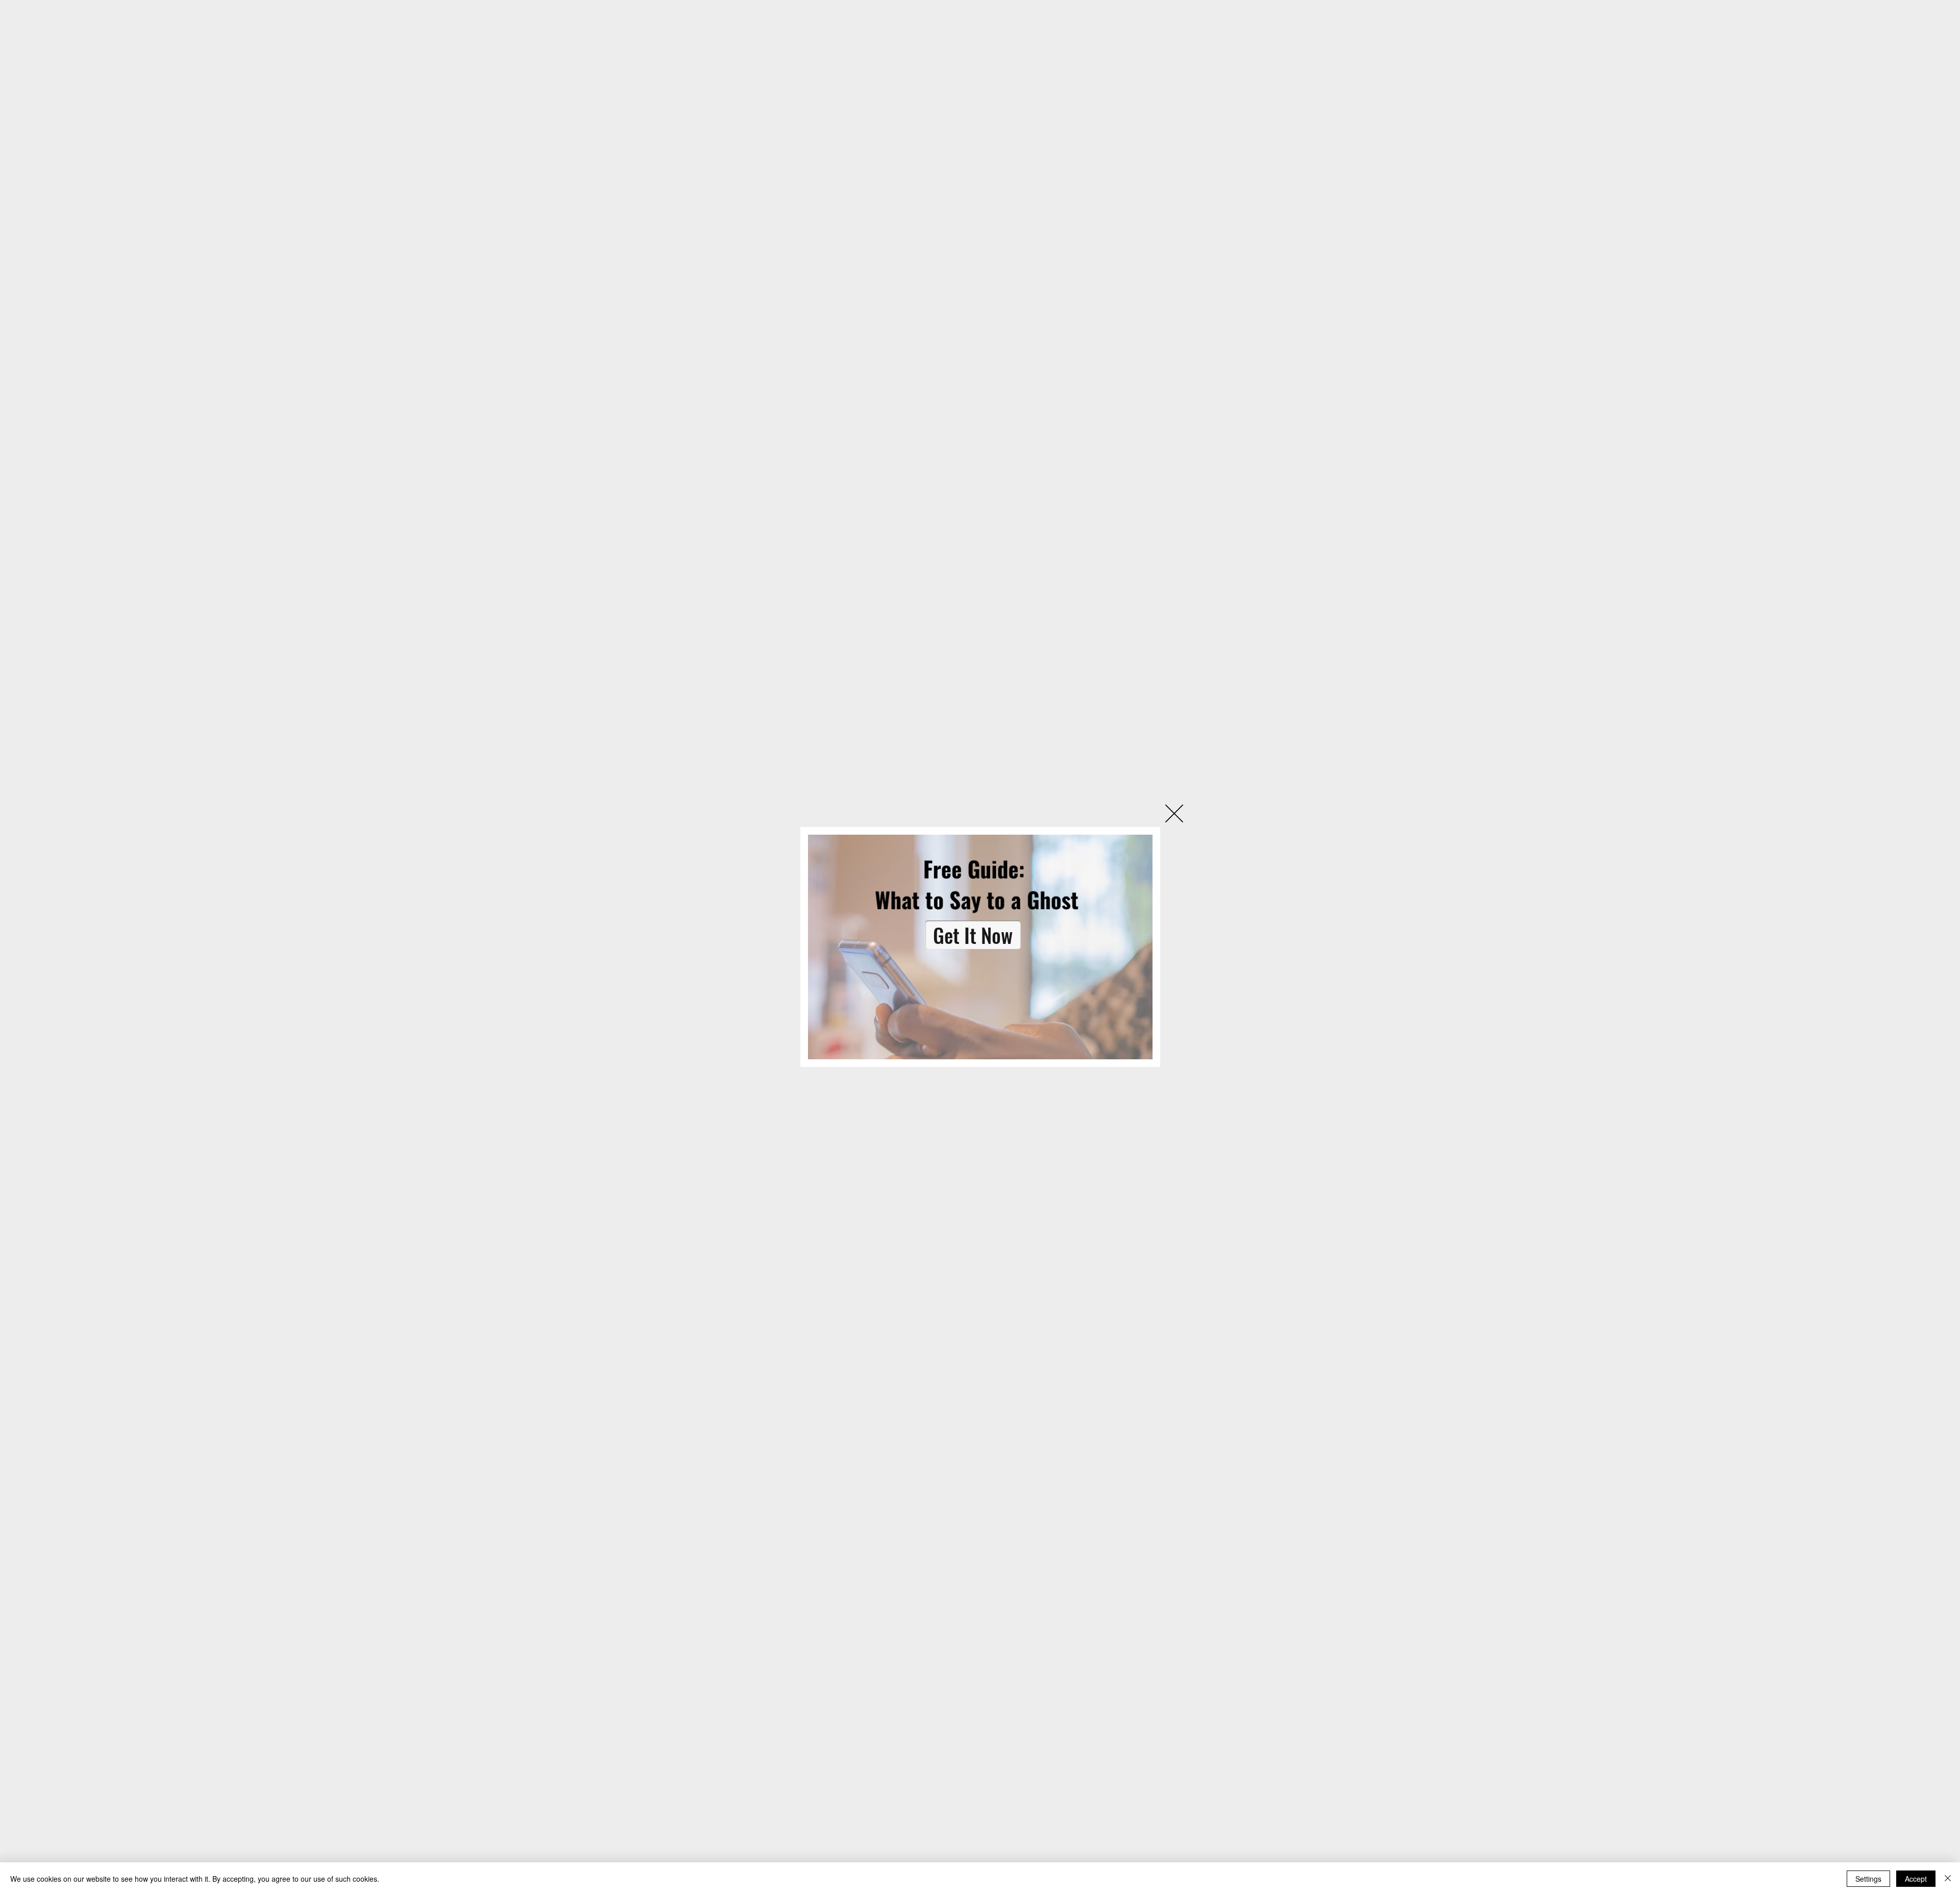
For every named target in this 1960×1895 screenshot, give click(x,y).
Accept (1916, 1879)
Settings (1868, 1879)
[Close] (1948, 1879)
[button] (1174, 813)
